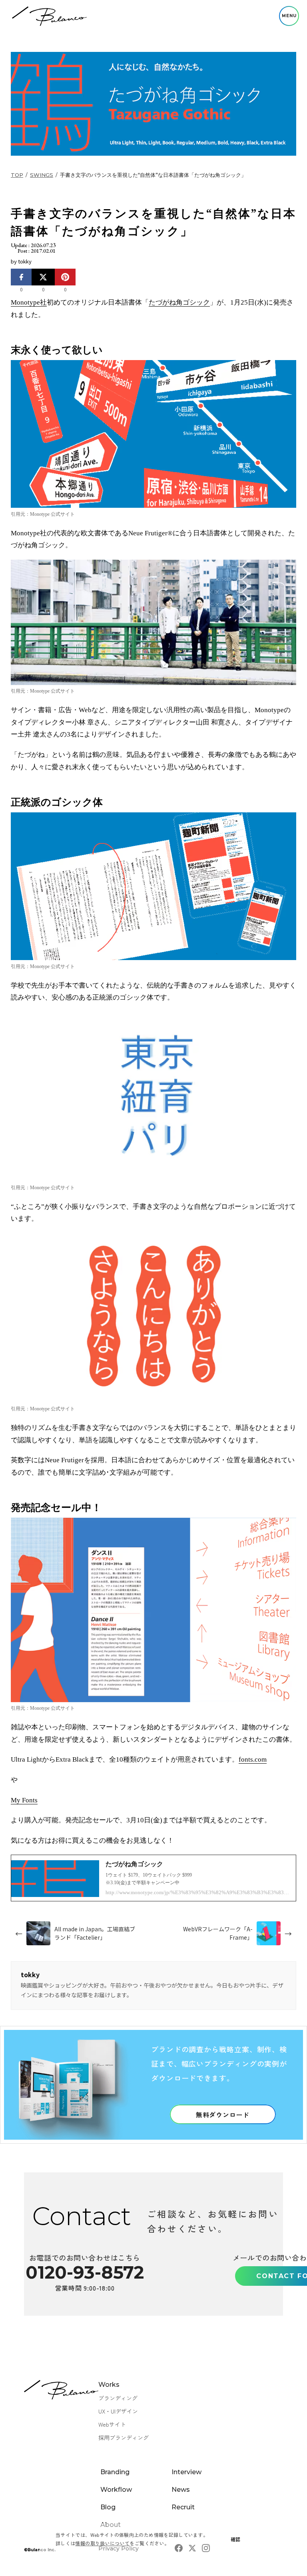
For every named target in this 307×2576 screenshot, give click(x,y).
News (181, 2490)
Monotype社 (29, 302)
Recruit (183, 2507)
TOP (17, 175)
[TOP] (49, 16)
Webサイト (112, 2424)
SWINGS (42, 175)
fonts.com (253, 1759)
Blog (108, 2507)
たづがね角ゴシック (179, 302)
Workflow (116, 2490)
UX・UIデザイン (118, 2411)
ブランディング (118, 2398)
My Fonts (24, 1800)
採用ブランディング (124, 2437)
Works (109, 2385)
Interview (186, 2472)
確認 (236, 2539)
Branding (115, 2472)
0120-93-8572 (85, 2272)
